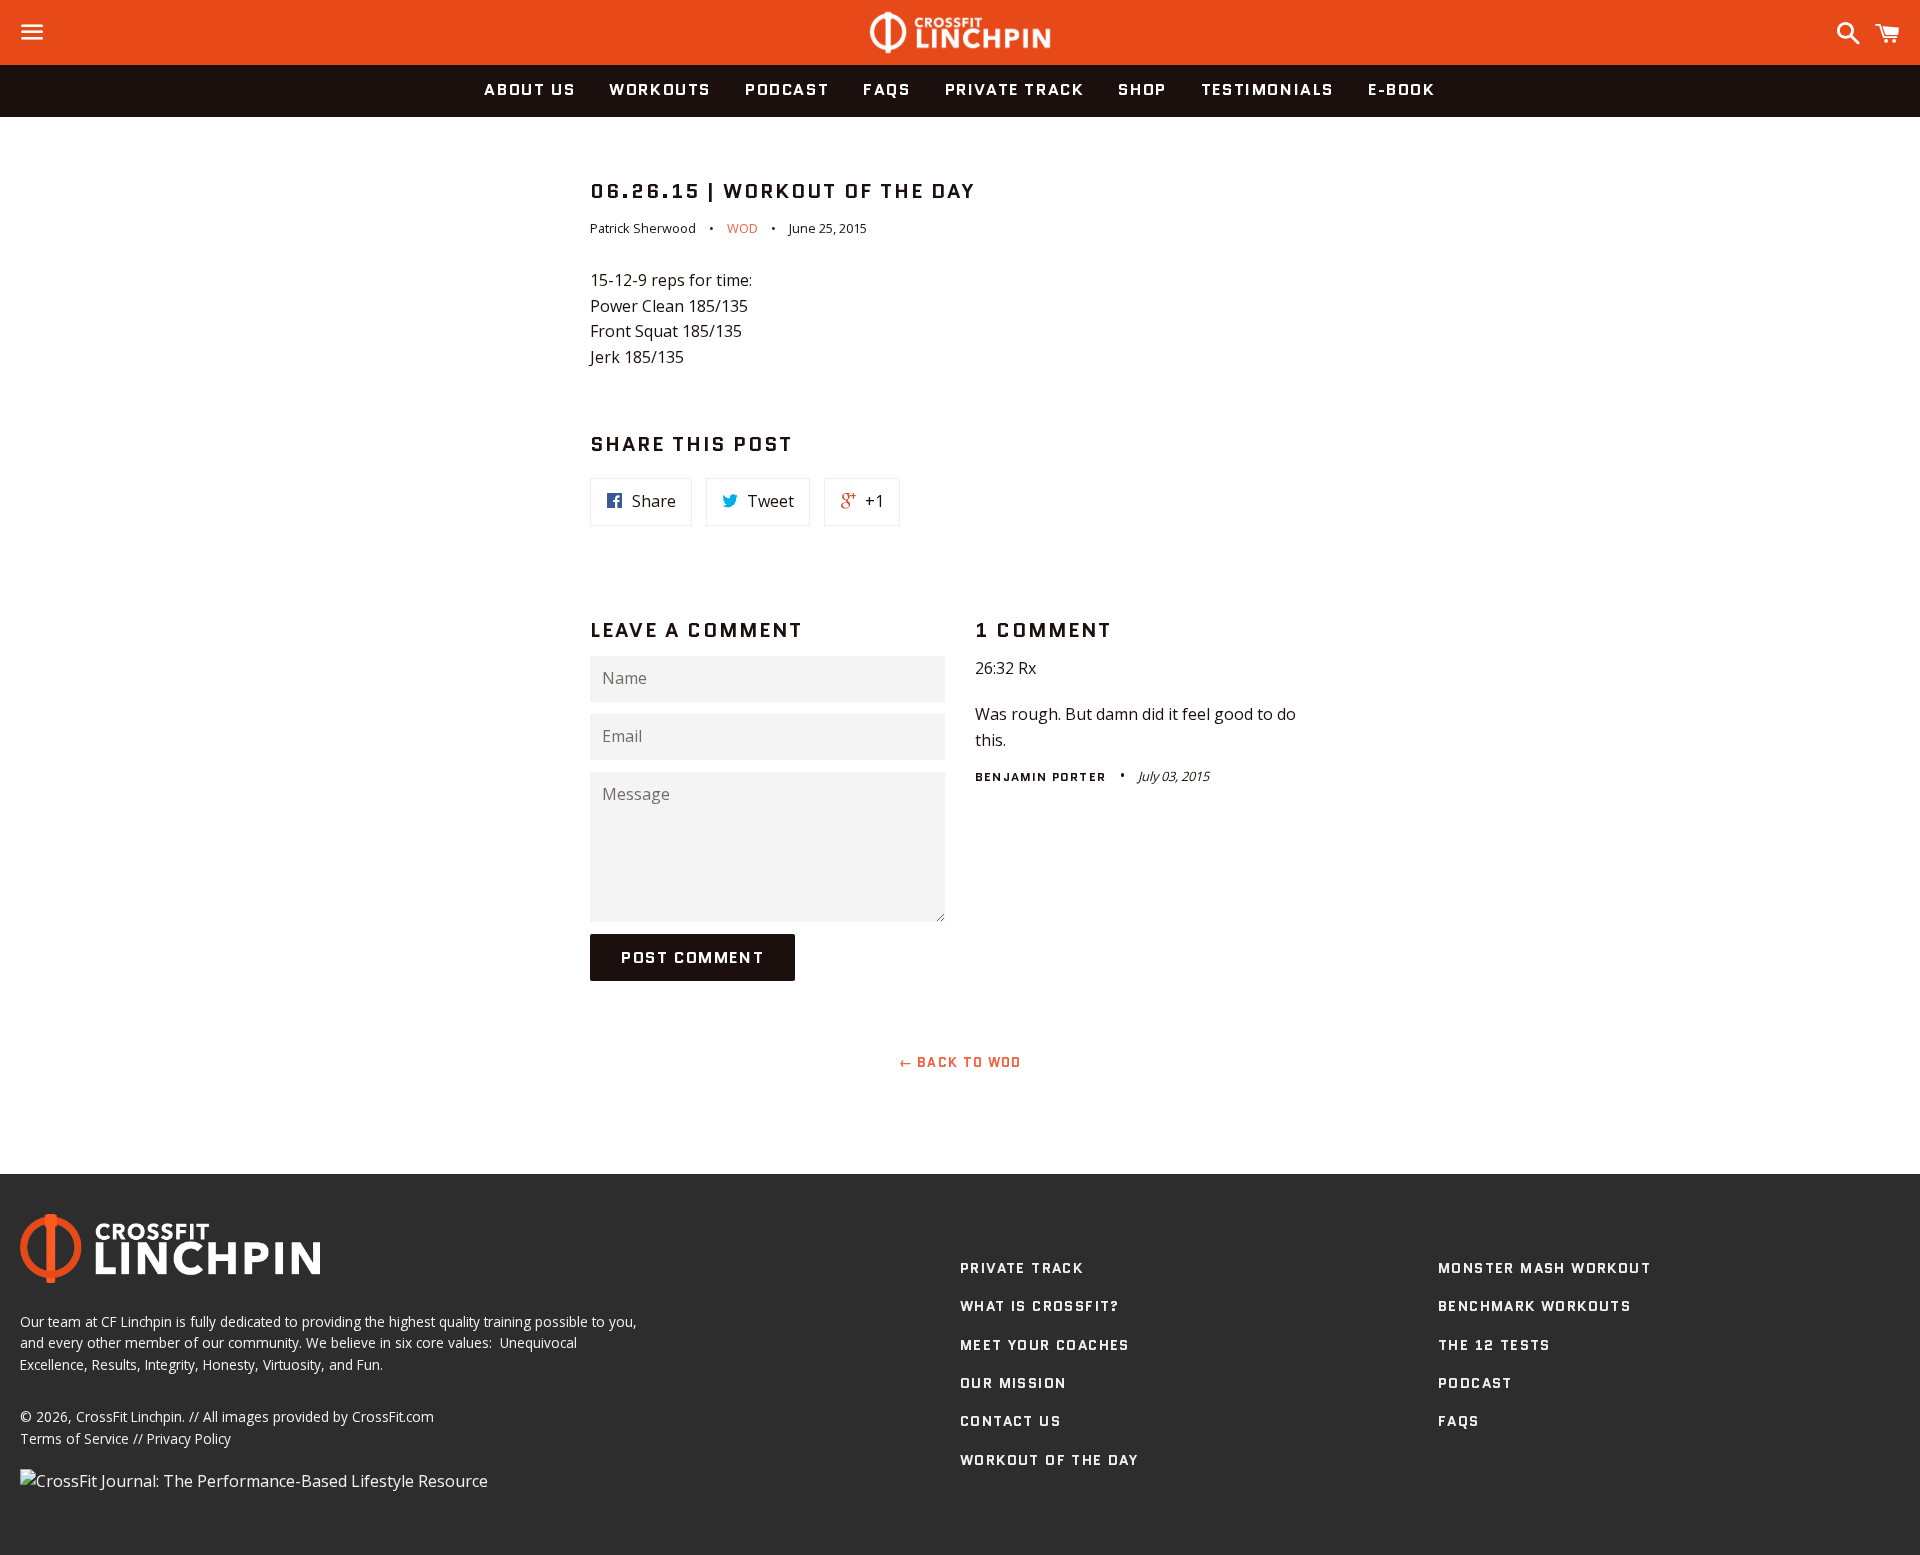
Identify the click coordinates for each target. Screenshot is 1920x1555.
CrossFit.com (393, 1416)
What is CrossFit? (1040, 1306)
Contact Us (1010, 1421)
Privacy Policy (189, 1438)
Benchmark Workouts (1534, 1306)
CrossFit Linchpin (129, 1416)
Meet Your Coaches (1045, 1345)
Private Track (1015, 89)
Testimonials (1267, 89)
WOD (742, 228)
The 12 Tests (1494, 1345)
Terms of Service (74, 1438)
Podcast (787, 89)
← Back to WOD (960, 1062)
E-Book (1402, 89)
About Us (529, 89)
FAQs (886, 89)
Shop (1142, 89)
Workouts (660, 89)
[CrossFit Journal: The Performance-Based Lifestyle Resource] (254, 1481)
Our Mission (1013, 1383)
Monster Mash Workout (1544, 1268)
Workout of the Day (1049, 1460)
